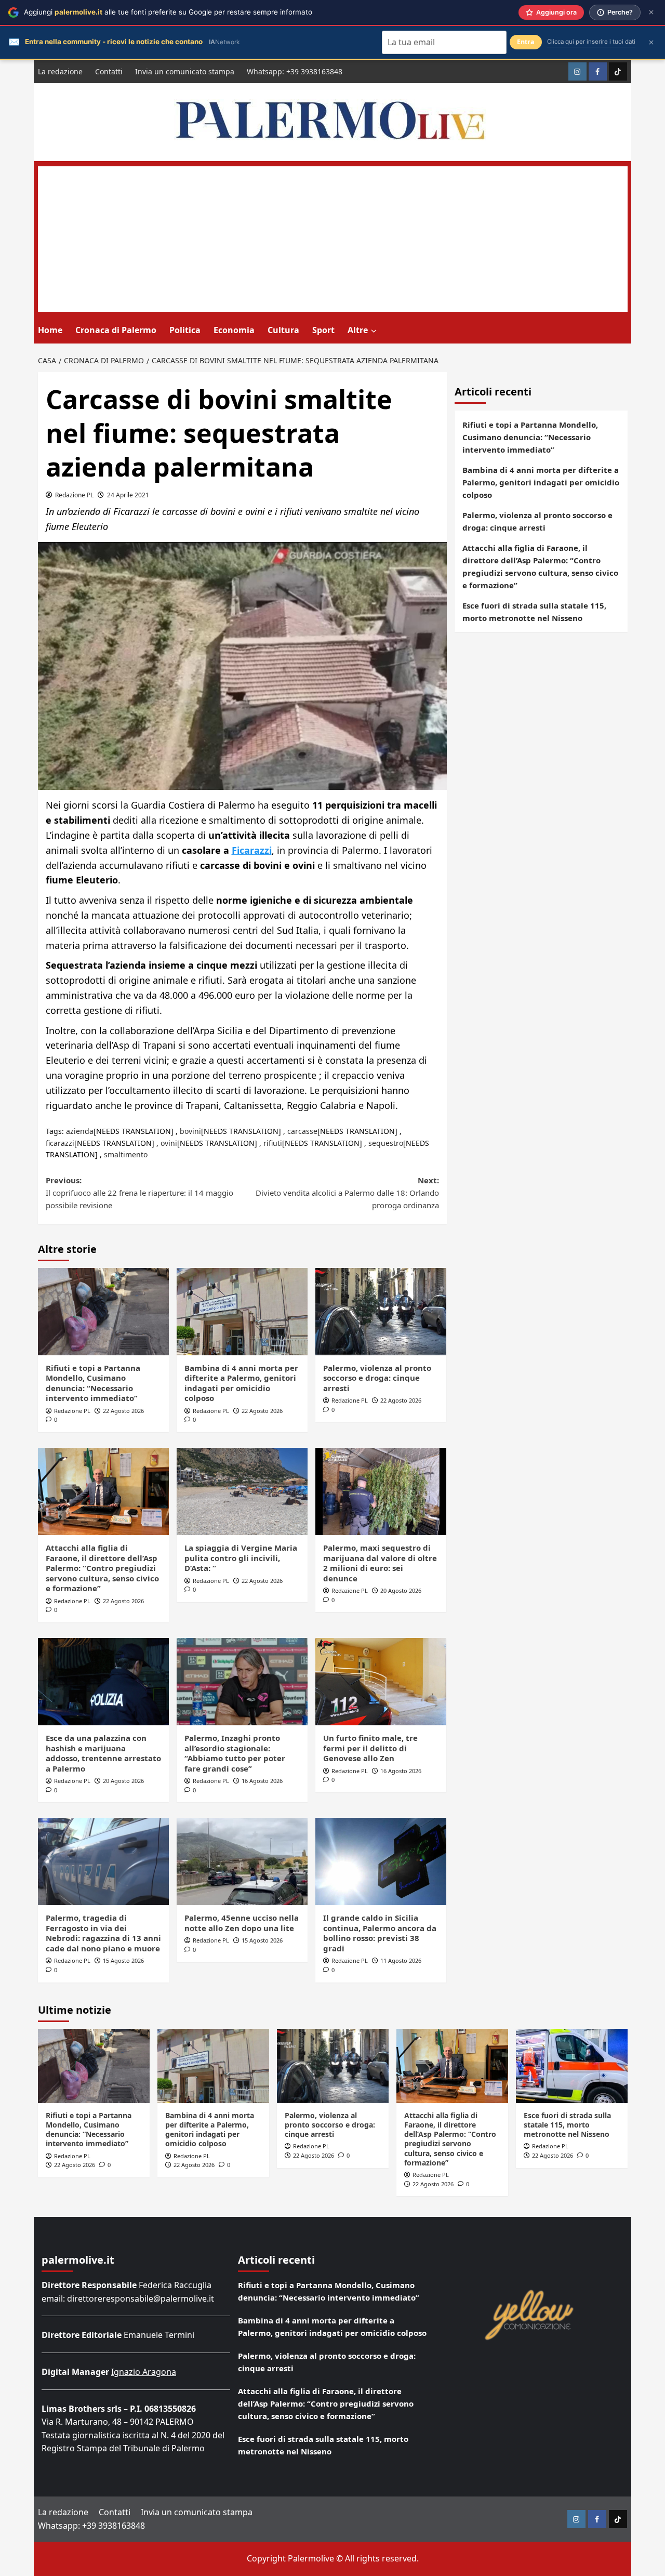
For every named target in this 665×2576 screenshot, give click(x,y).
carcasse (302, 1131)
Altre (358, 330)
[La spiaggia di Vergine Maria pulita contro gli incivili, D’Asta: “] (242, 1491)
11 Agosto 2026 (401, 1960)
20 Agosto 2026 (401, 1590)
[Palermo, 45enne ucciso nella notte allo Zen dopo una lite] (242, 1861)
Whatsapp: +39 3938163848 (295, 71)
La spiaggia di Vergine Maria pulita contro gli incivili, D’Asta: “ (241, 1558)
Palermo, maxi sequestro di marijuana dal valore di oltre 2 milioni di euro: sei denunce (380, 1563)
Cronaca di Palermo (116, 330)
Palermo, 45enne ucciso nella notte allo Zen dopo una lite (242, 1923)
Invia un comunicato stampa (185, 71)
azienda (80, 1131)
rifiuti (273, 1143)
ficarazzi (60, 1143)
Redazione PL (74, 495)
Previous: (139, 1193)
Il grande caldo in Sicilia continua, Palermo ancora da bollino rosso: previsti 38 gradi (380, 1933)
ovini (169, 1143)
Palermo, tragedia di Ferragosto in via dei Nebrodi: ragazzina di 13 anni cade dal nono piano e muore (103, 1933)
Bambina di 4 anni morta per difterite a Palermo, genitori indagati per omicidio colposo (241, 1383)
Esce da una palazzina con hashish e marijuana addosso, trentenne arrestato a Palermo (103, 1753)
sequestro (386, 1143)
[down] (374, 331)
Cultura (283, 330)
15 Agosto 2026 (123, 1960)
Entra (526, 42)
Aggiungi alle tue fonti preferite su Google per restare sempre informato (168, 12)
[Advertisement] (333, 239)
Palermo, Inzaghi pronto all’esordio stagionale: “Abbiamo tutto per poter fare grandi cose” (235, 1753)
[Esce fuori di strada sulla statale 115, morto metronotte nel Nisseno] (572, 2066)
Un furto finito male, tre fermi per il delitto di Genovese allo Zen (370, 1748)
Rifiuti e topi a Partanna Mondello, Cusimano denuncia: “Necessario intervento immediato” (93, 1383)
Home (50, 330)
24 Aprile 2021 (128, 495)
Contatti (109, 71)
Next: (347, 1193)
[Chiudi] (651, 12)
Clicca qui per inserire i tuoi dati (591, 42)
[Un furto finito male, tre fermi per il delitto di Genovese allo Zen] (381, 1682)
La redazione (60, 71)
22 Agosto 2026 (123, 1411)
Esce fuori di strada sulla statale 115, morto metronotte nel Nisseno (534, 612)
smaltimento (126, 1154)
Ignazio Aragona (144, 2372)
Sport (323, 330)
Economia (234, 330)
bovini (190, 1131)
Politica (185, 330)
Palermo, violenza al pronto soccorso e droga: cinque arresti (377, 1378)
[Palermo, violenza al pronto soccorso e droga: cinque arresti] (381, 1312)
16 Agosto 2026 (262, 1781)
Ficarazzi (252, 850)
